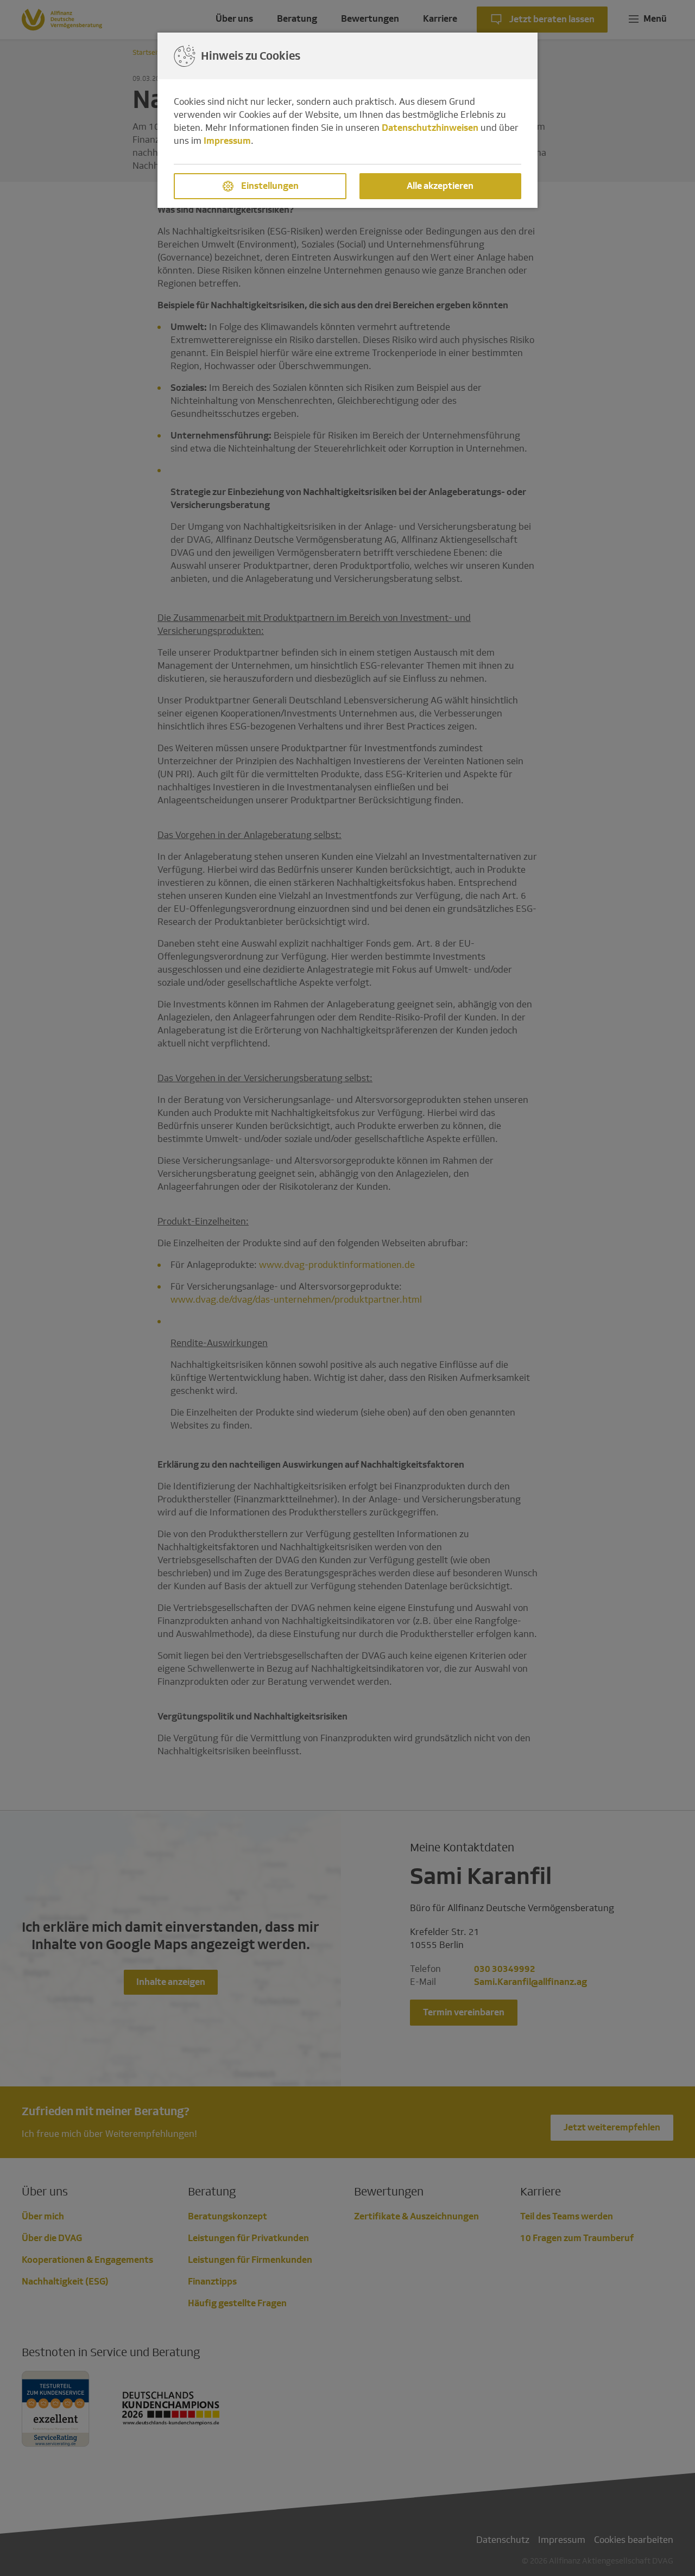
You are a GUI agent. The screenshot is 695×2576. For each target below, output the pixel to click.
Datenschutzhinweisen (430, 128)
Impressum (227, 141)
